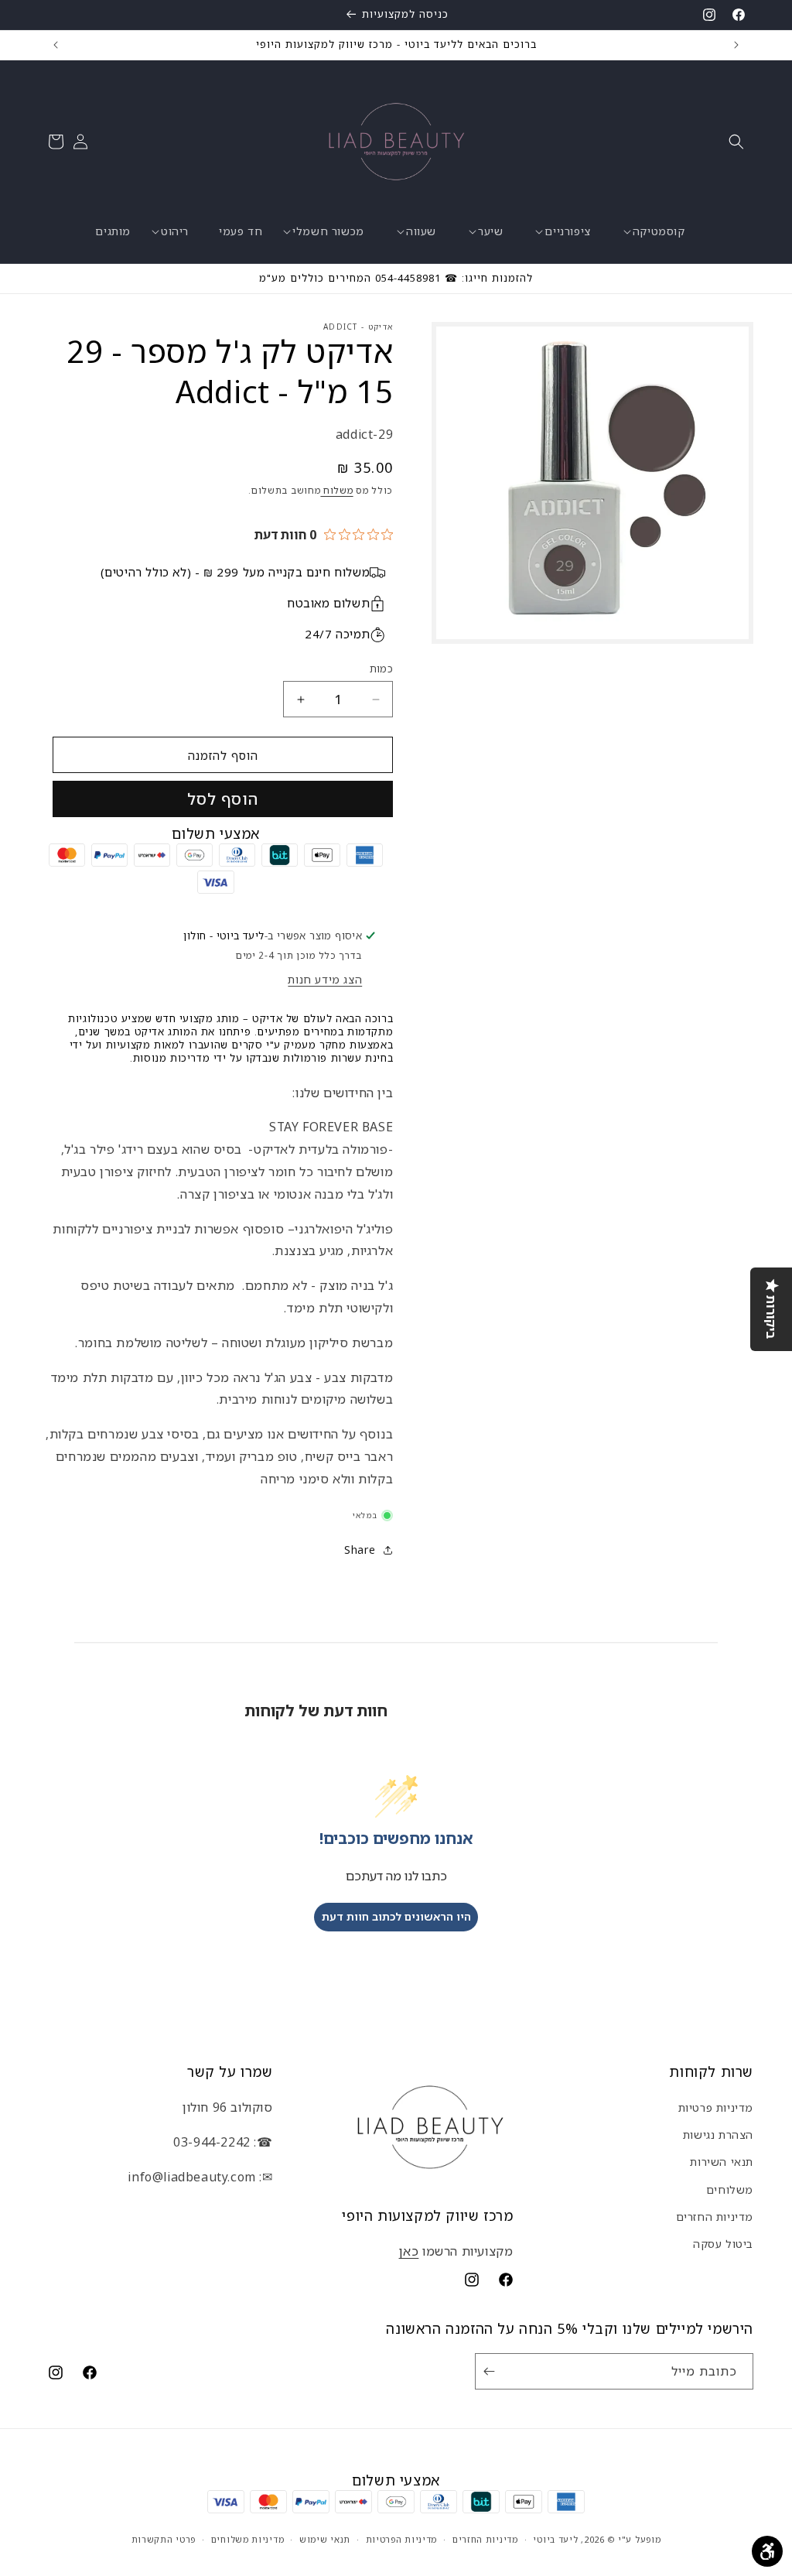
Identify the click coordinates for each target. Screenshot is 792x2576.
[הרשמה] (492, 2371)
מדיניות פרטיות (716, 2107)
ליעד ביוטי (555, 2539)
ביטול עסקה (723, 2244)
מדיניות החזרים (715, 2217)
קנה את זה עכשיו (223, 799)
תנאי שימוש (325, 2539)
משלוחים (730, 2189)
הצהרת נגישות (718, 2135)
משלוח (336, 490)
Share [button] (360, 1550)
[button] (736, 142)
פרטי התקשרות (164, 2539)
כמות (381, 669)
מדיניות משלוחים (248, 2539)
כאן (409, 2251)
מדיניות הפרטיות (402, 2539)
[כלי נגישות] (767, 2551)
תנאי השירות (722, 2162)
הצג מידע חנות (325, 979)
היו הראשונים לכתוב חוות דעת (396, 1916)
